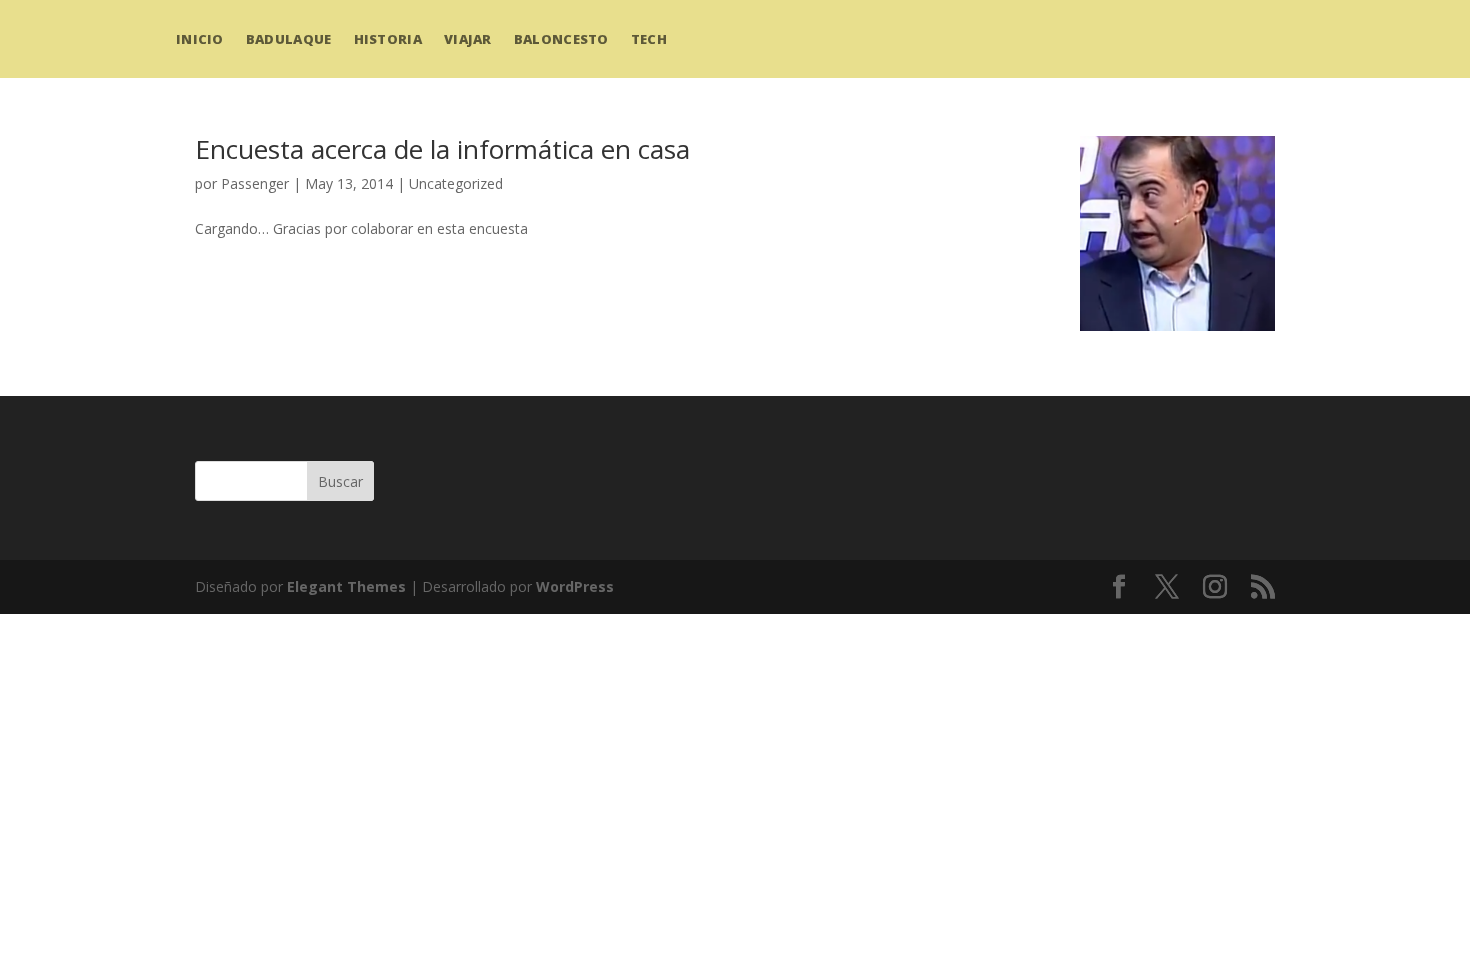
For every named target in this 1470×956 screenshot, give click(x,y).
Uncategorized (456, 183)
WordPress (575, 586)
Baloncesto (561, 39)
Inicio (200, 39)
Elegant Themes (346, 586)
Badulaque (289, 39)
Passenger (255, 183)
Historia (388, 39)
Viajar (468, 39)
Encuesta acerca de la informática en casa (442, 149)
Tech (649, 39)
